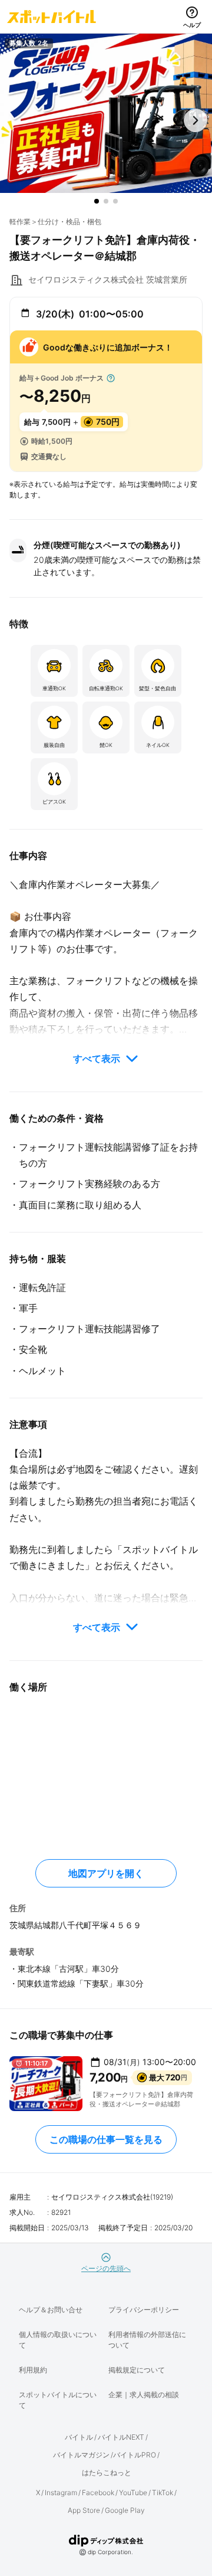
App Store (84, 2510)
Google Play (125, 2510)
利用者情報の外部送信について (147, 2340)
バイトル (79, 2437)
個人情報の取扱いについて (58, 2340)
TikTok (163, 2493)
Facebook (98, 2493)
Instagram (61, 2493)
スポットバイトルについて (58, 2400)
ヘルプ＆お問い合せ (51, 2310)
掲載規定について (137, 2370)
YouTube (133, 2493)
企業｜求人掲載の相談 (144, 2395)
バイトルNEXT (121, 2437)
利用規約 (33, 2370)
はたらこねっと (107, 2472)
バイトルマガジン (81, 2455)
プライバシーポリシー (144, 2310)
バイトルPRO (135, 2455)
